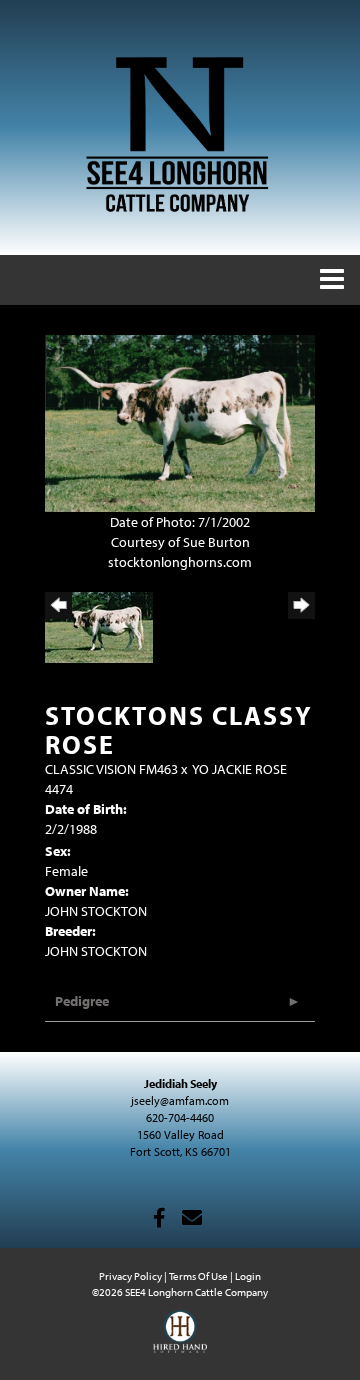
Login (248, 1276)
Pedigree (82, 1001)
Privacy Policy (130, 1276)
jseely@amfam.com (180, 1100)
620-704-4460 (180, 1117)
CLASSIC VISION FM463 (111, 769)
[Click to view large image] (180, 422)
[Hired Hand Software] (180, 1340)
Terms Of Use (198, 1276)
